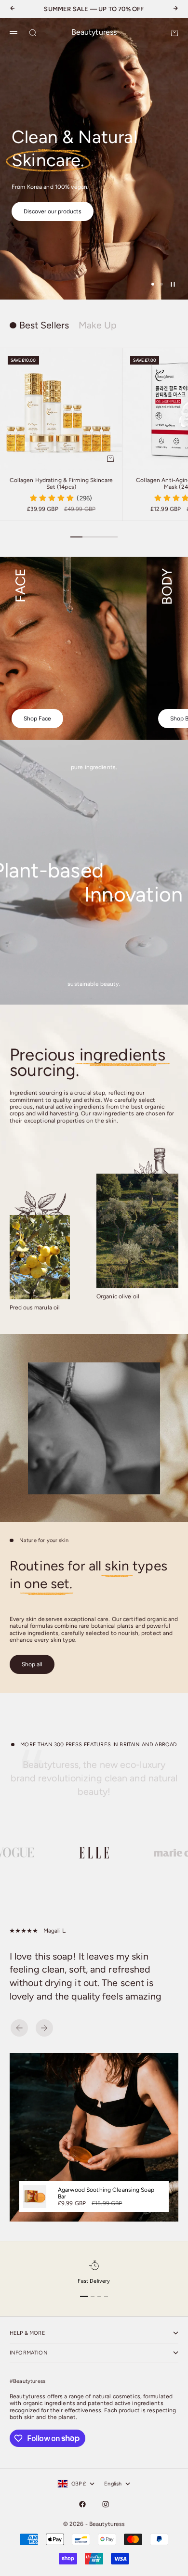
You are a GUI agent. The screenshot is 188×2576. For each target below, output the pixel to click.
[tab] (39, 326)
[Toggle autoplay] (173, 284)
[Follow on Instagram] (106, 2504)
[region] (94, 159)
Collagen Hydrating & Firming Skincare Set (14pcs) (61, 484)
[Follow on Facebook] (82, 2504)
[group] (94, 159)
